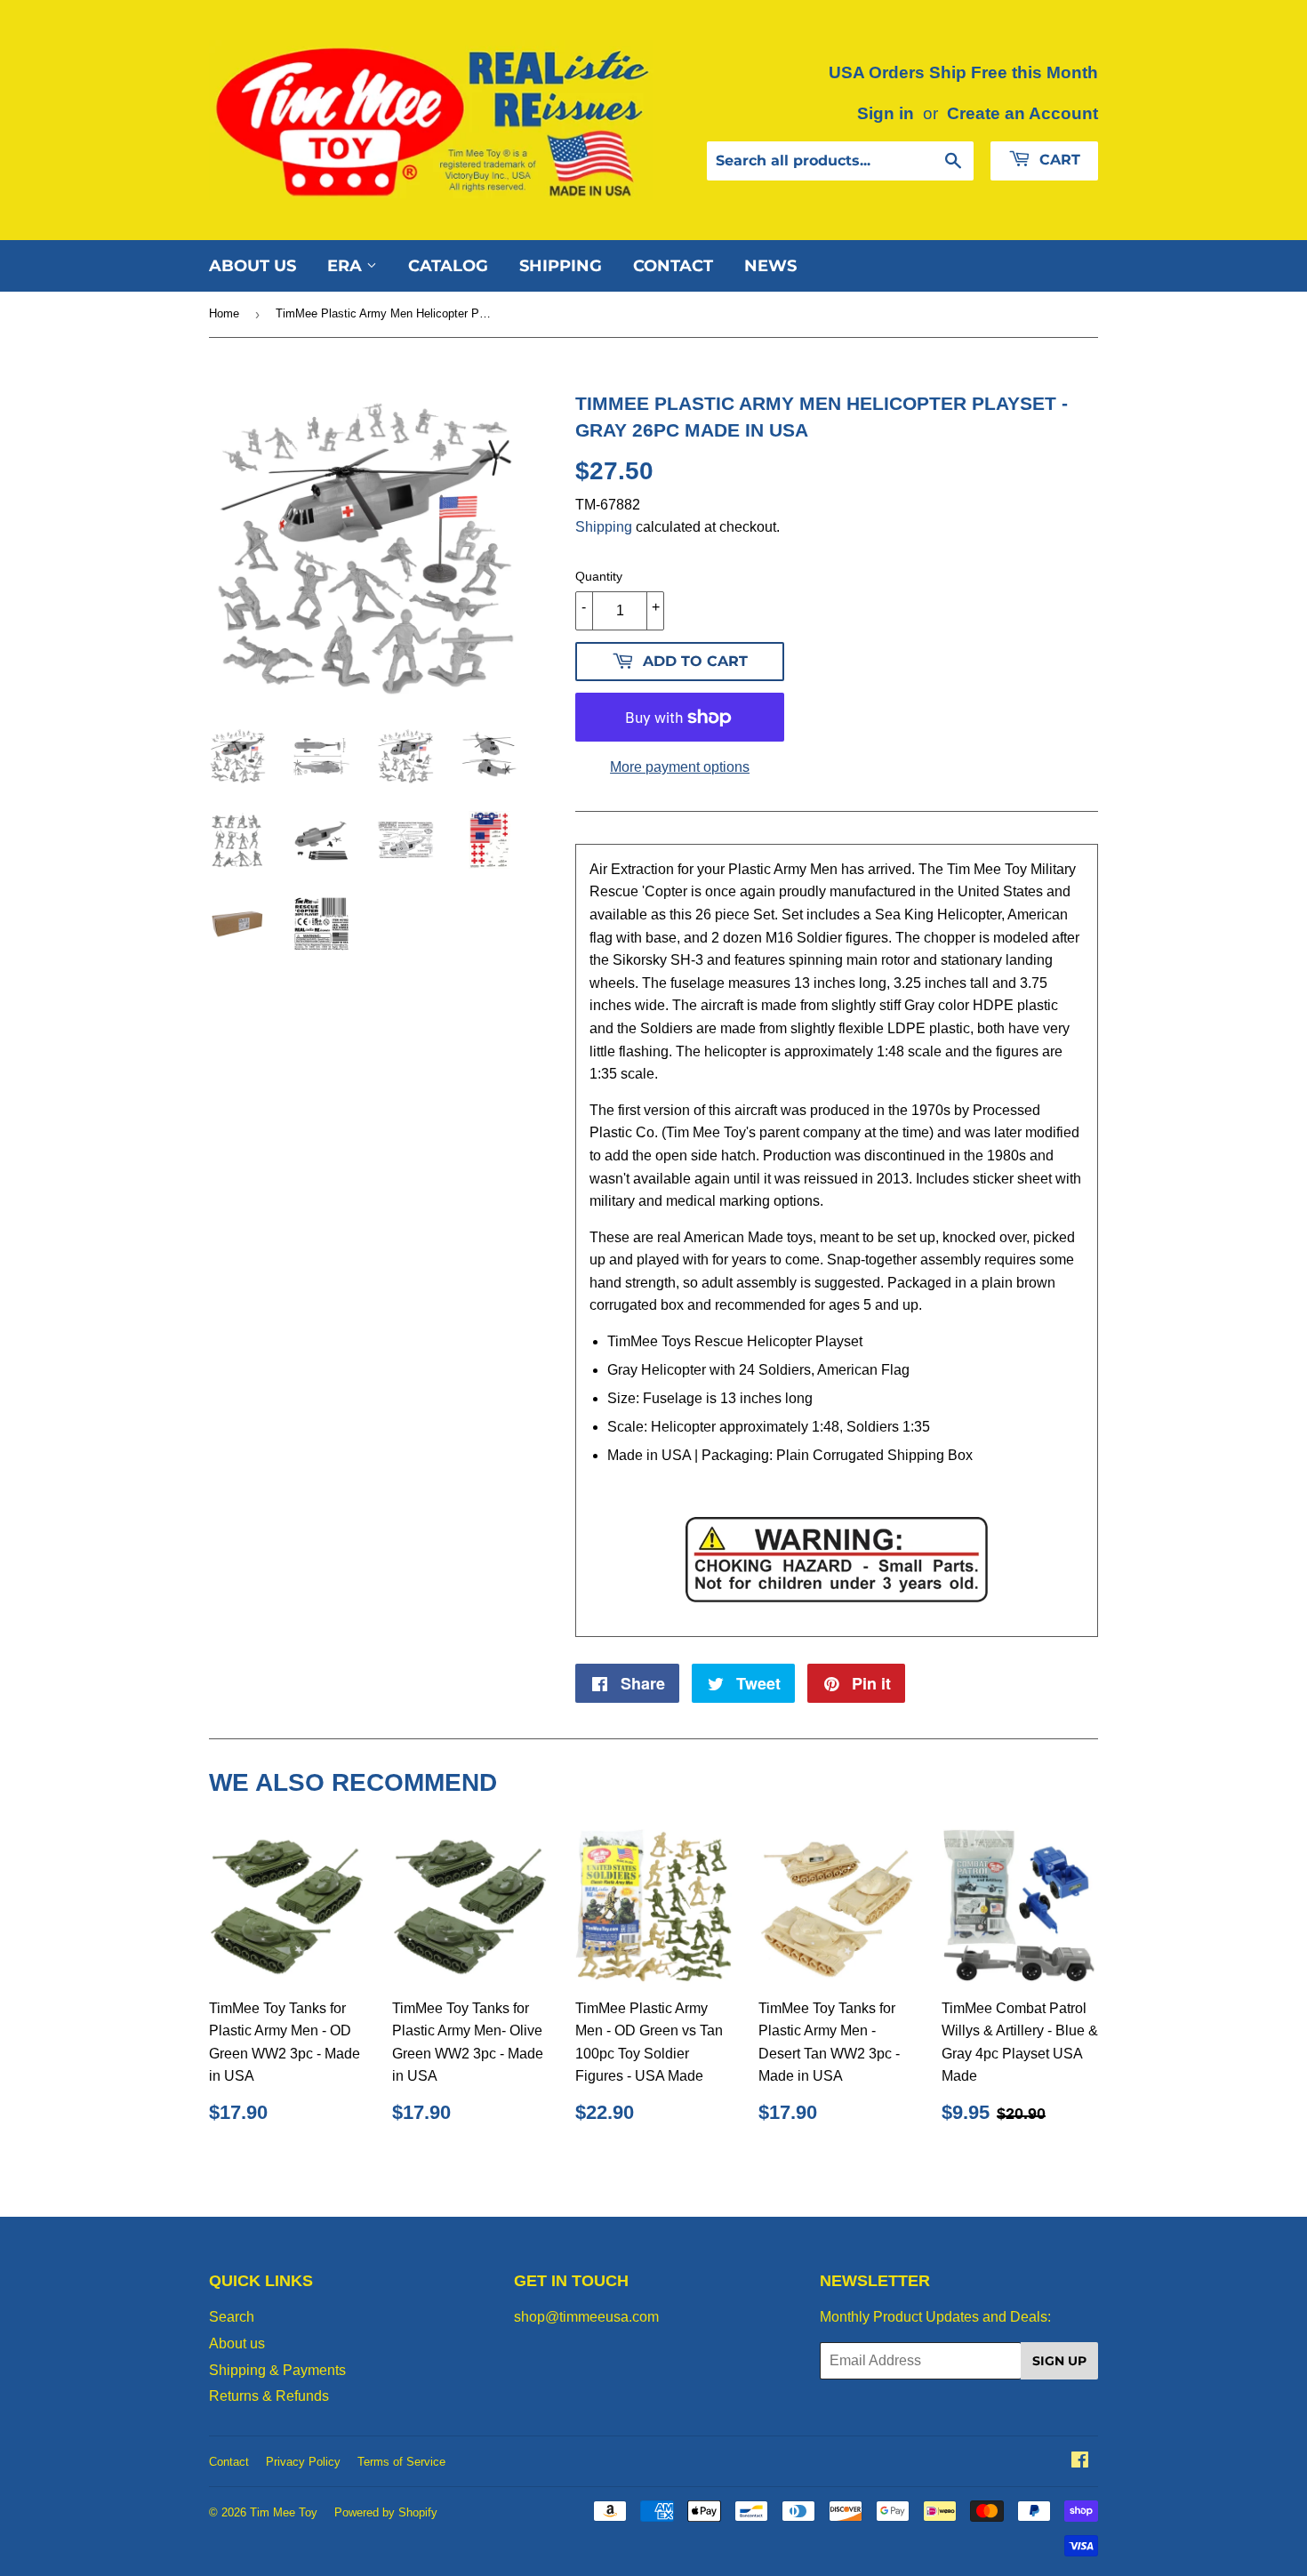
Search (232, 2317)
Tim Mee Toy (284, 2512)
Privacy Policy (303, 2462)
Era (347, 266)
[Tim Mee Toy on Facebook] (1080, 2462)
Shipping (561, 266)
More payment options (680, 767)
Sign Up (1059, 2361)
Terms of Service (401, 2462)
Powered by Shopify (386, 2512)
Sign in (886, 113)
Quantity (599, 576)
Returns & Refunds (269, 2396)
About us (253, 266)
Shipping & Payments (277, 2370)
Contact (673, 266)
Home (224, 313)
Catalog (448, 266)
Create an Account (1022, 113)
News (770, 266)
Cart (1058, 160)
